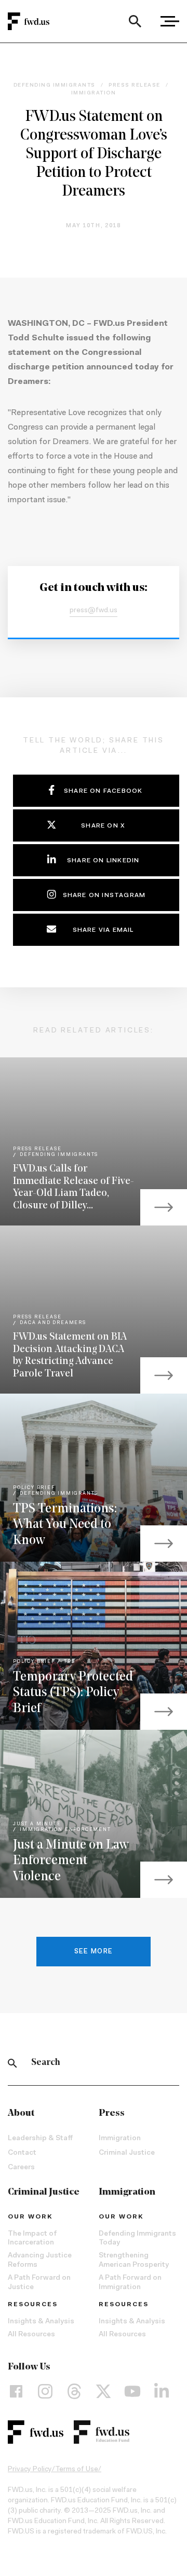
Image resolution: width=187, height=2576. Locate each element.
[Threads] (74, 2391)
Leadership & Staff (40, 2139)
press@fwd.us (94, 611)
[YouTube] (132, 2391)
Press (112, 2114)
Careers (21, 2168)
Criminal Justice (127, 2153)
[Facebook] (16, 2391)
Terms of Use (77, 2470)
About (21, 2114)
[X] (103, 2391)
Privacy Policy (30, 2470)
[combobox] (135, 21)
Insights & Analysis (41, 2322)
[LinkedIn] (162, 2391)
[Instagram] (45, 2391)
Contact (22, 2153)
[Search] (135, 21)
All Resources (31, 2335)
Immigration (120, 2139)
